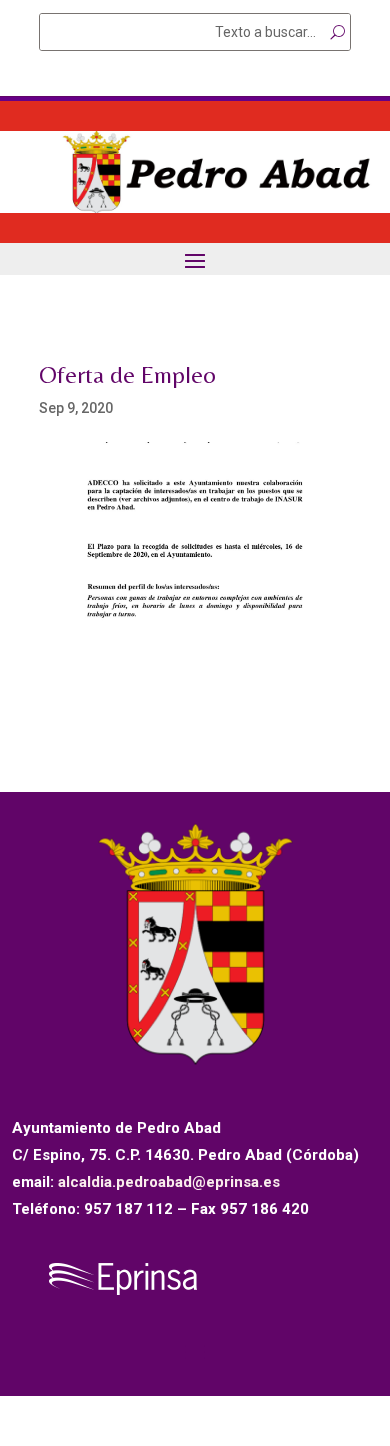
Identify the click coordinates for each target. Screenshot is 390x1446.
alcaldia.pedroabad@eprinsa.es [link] (169, 1182)
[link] (195, 208)
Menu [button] (195, 260)
